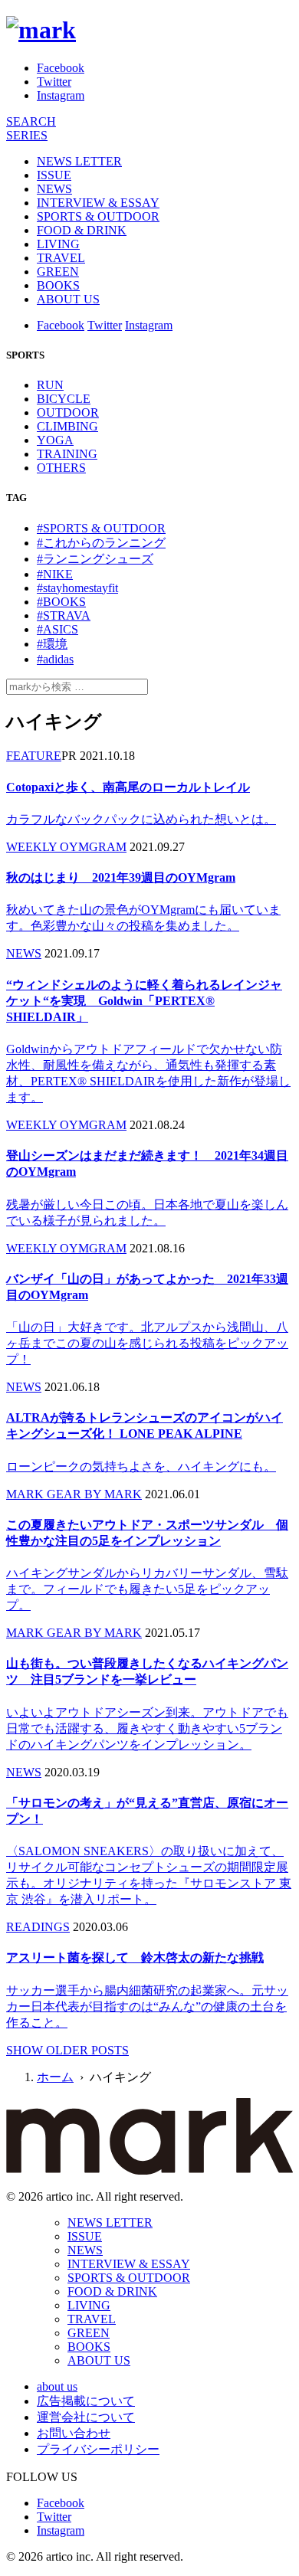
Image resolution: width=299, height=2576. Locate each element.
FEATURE (34, 756)
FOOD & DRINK (82, 230)
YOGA (55, 440)
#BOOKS (61, 602)
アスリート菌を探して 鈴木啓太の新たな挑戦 (135, 1957)
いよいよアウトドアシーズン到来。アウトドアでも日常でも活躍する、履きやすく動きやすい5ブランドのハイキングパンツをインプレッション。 (147, 1728)
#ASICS (58, 629)
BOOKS (58, 285)
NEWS (54, 189)
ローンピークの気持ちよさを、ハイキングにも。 (141, 1466)
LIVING (58, 244)
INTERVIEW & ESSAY (98, 203)
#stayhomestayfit (77, 588)
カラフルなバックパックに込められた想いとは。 (141, 819)
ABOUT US (68, 299)
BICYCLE (64, 399)
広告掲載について (86, 2401)
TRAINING (67, 454)
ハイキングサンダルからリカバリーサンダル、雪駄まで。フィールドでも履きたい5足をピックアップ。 (147, 1589)
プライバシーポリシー (98, 2449)
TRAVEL (61, 258)
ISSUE (54, 175)
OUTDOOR (68, 412)
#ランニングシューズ (95, 559)
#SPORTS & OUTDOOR (101, 528)
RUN (50, 385)
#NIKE (55, 574)
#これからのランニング (101, 543)
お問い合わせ (74, 2433)
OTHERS (61, 468)
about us (57, 2386)
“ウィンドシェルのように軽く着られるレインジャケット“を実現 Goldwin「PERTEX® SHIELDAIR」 (144, 1001)
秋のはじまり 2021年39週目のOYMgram (121, 877)
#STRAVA (64, 615)
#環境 (52, 644)
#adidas (55, 659)
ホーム (55, 2077)
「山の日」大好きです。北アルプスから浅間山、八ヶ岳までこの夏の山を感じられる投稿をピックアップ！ (147, 1343)
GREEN (58, 272)
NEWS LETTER (79, 161)
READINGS (38, 1927)
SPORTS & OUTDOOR (98, 216)
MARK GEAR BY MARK (74, 1494)
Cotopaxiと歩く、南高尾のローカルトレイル (128, 787)
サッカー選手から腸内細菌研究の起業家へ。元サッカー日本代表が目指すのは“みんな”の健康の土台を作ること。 (147, 2006)
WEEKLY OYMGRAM (66, 847)
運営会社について (86, 2417)
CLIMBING (67, 426)
